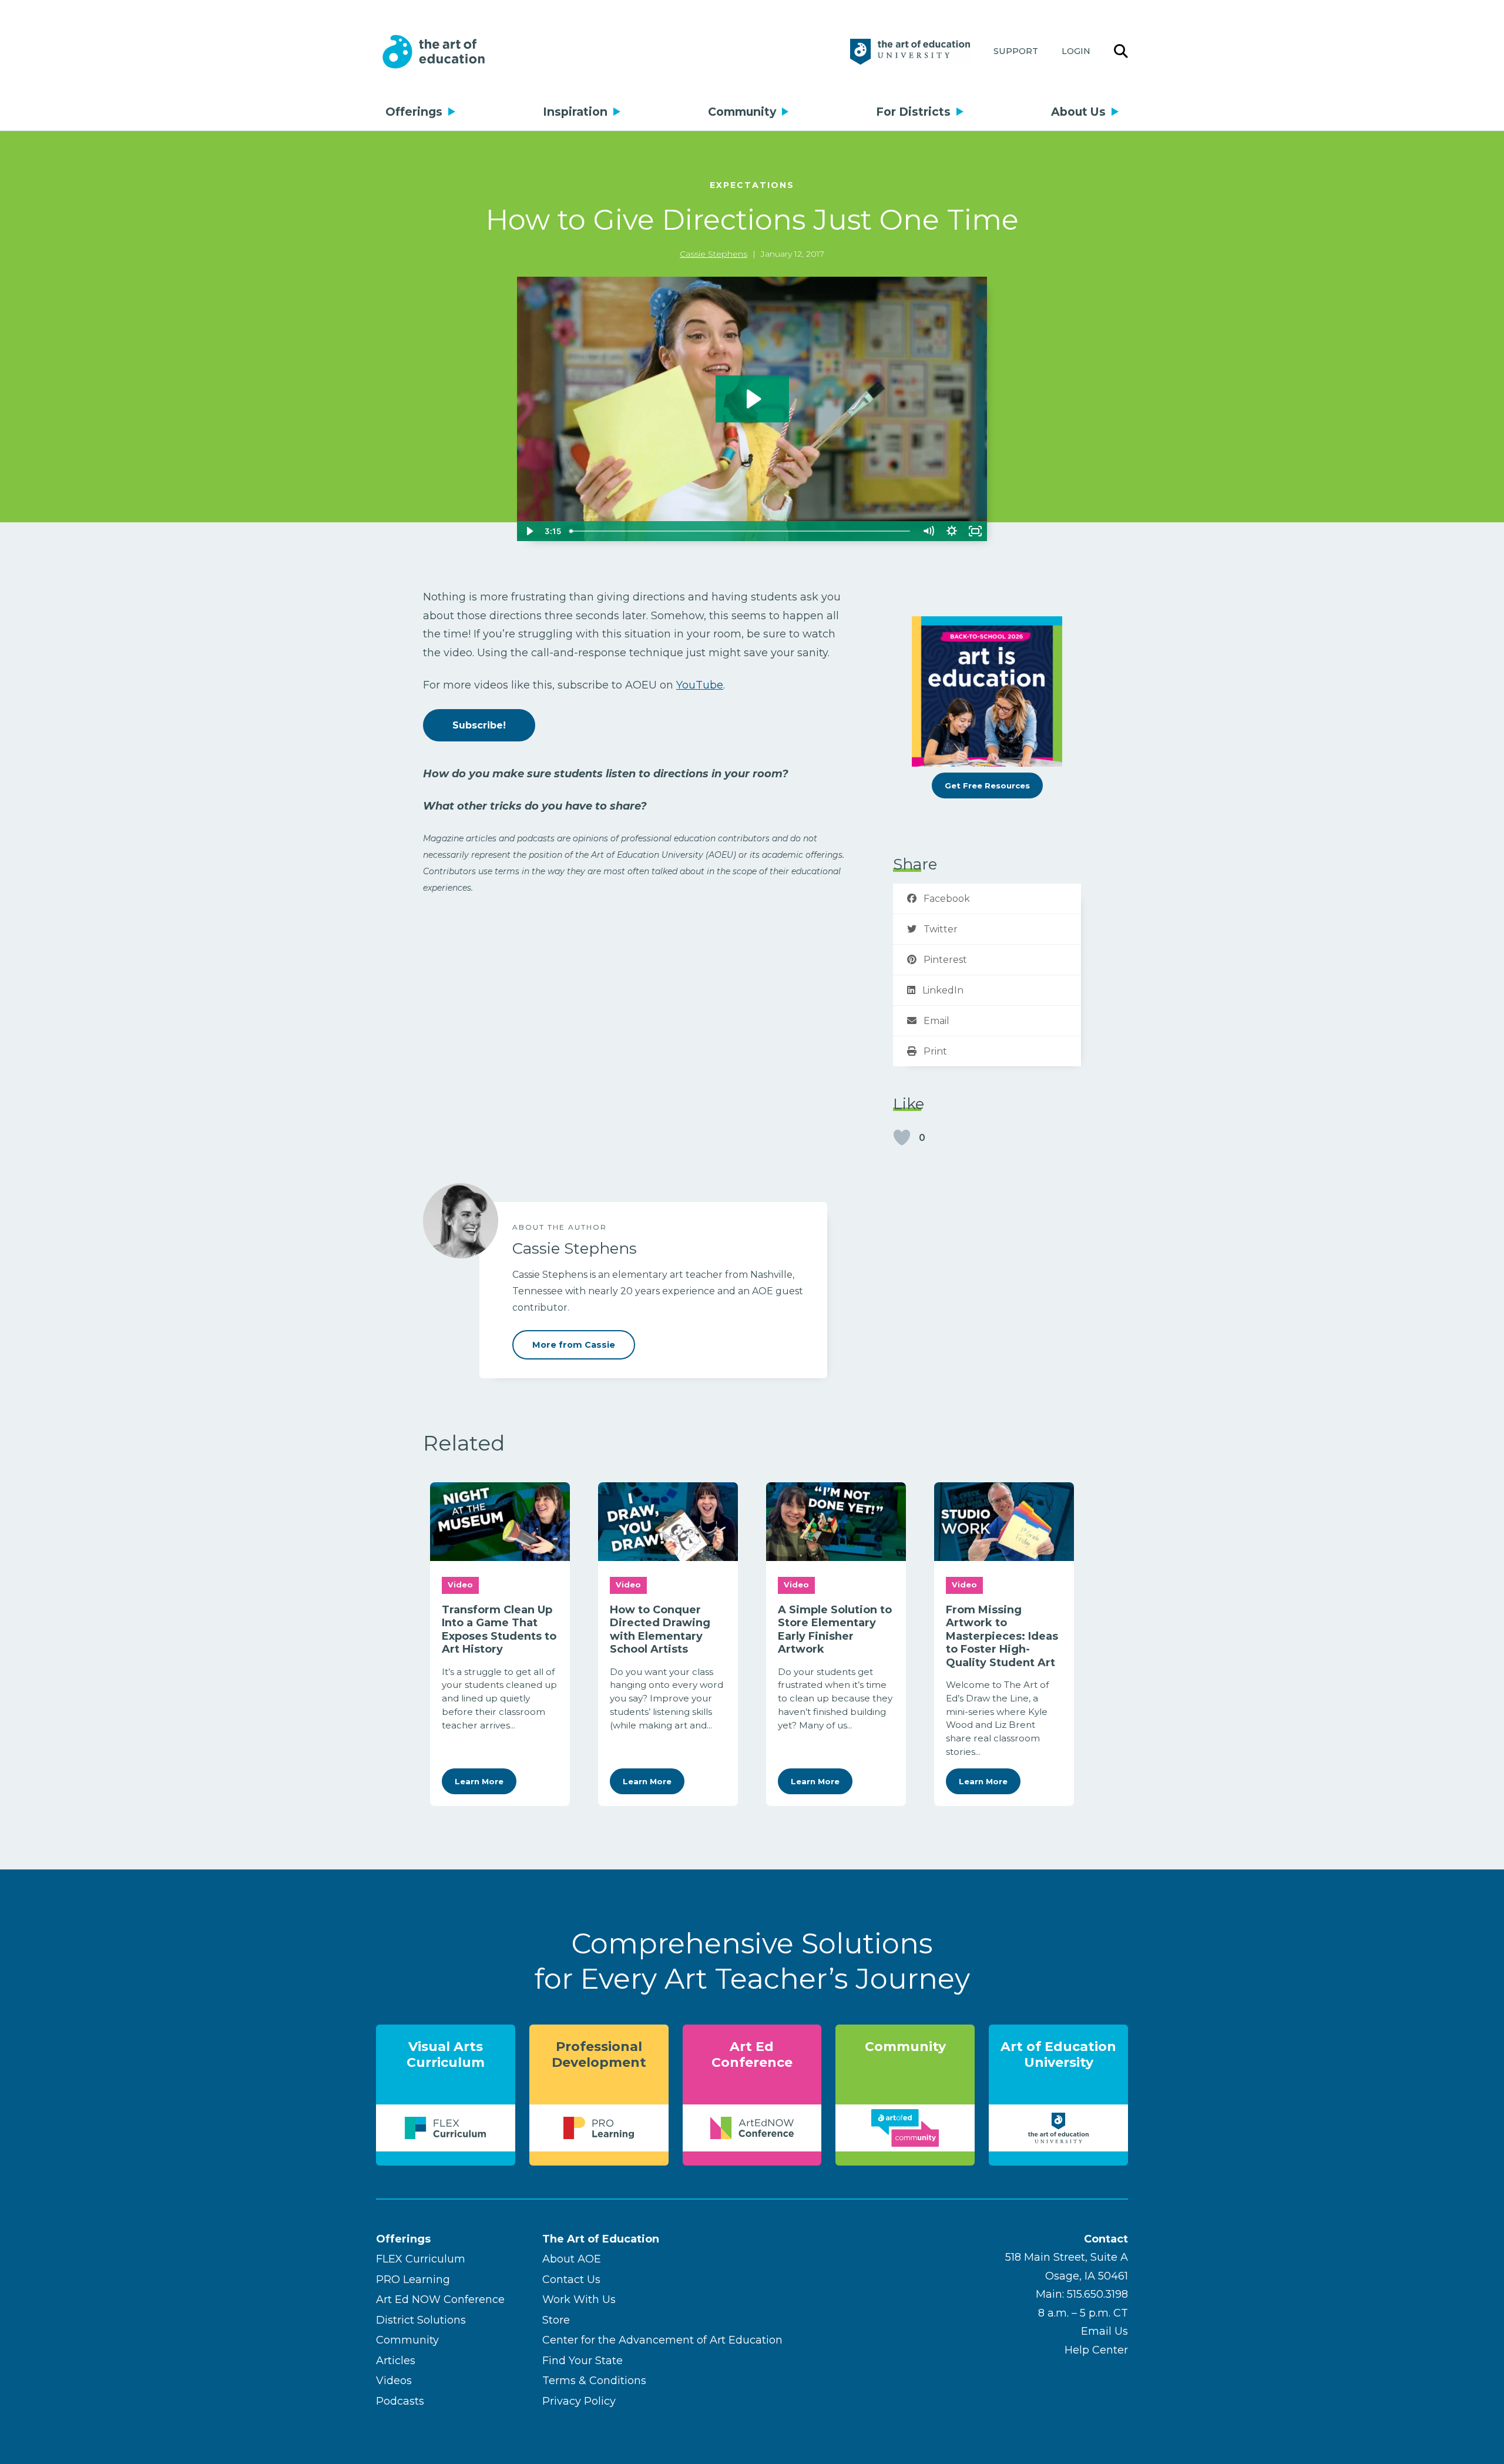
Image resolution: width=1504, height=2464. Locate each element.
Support (1016, 51)
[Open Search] (1121, 52)
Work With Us (579, 2299)
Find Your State (583, 2361)
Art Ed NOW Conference (440, 2299)
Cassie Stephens (714, 254)
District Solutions (421, 2320)
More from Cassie (574, 1345)
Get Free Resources (987, 785)
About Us (1078, 112)
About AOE (572, 2259)
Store (556, 2320)
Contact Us (571, 2280)
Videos (394, 2381)
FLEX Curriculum (421, 2259)
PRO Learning (413, 2280)
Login (1076, 51)
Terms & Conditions (594, 2381)
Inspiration (575, 112)
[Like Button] (902, 1137)
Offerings (414, 112)
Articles (396, 2361)
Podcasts (400, 2401)
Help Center (1096, 2350)
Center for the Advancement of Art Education (662, 2340)
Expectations (752, 185)
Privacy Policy (579, 2401)
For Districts (913, 112)
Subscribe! (479, 725)
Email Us (1104, 2331)
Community (742, 112)
